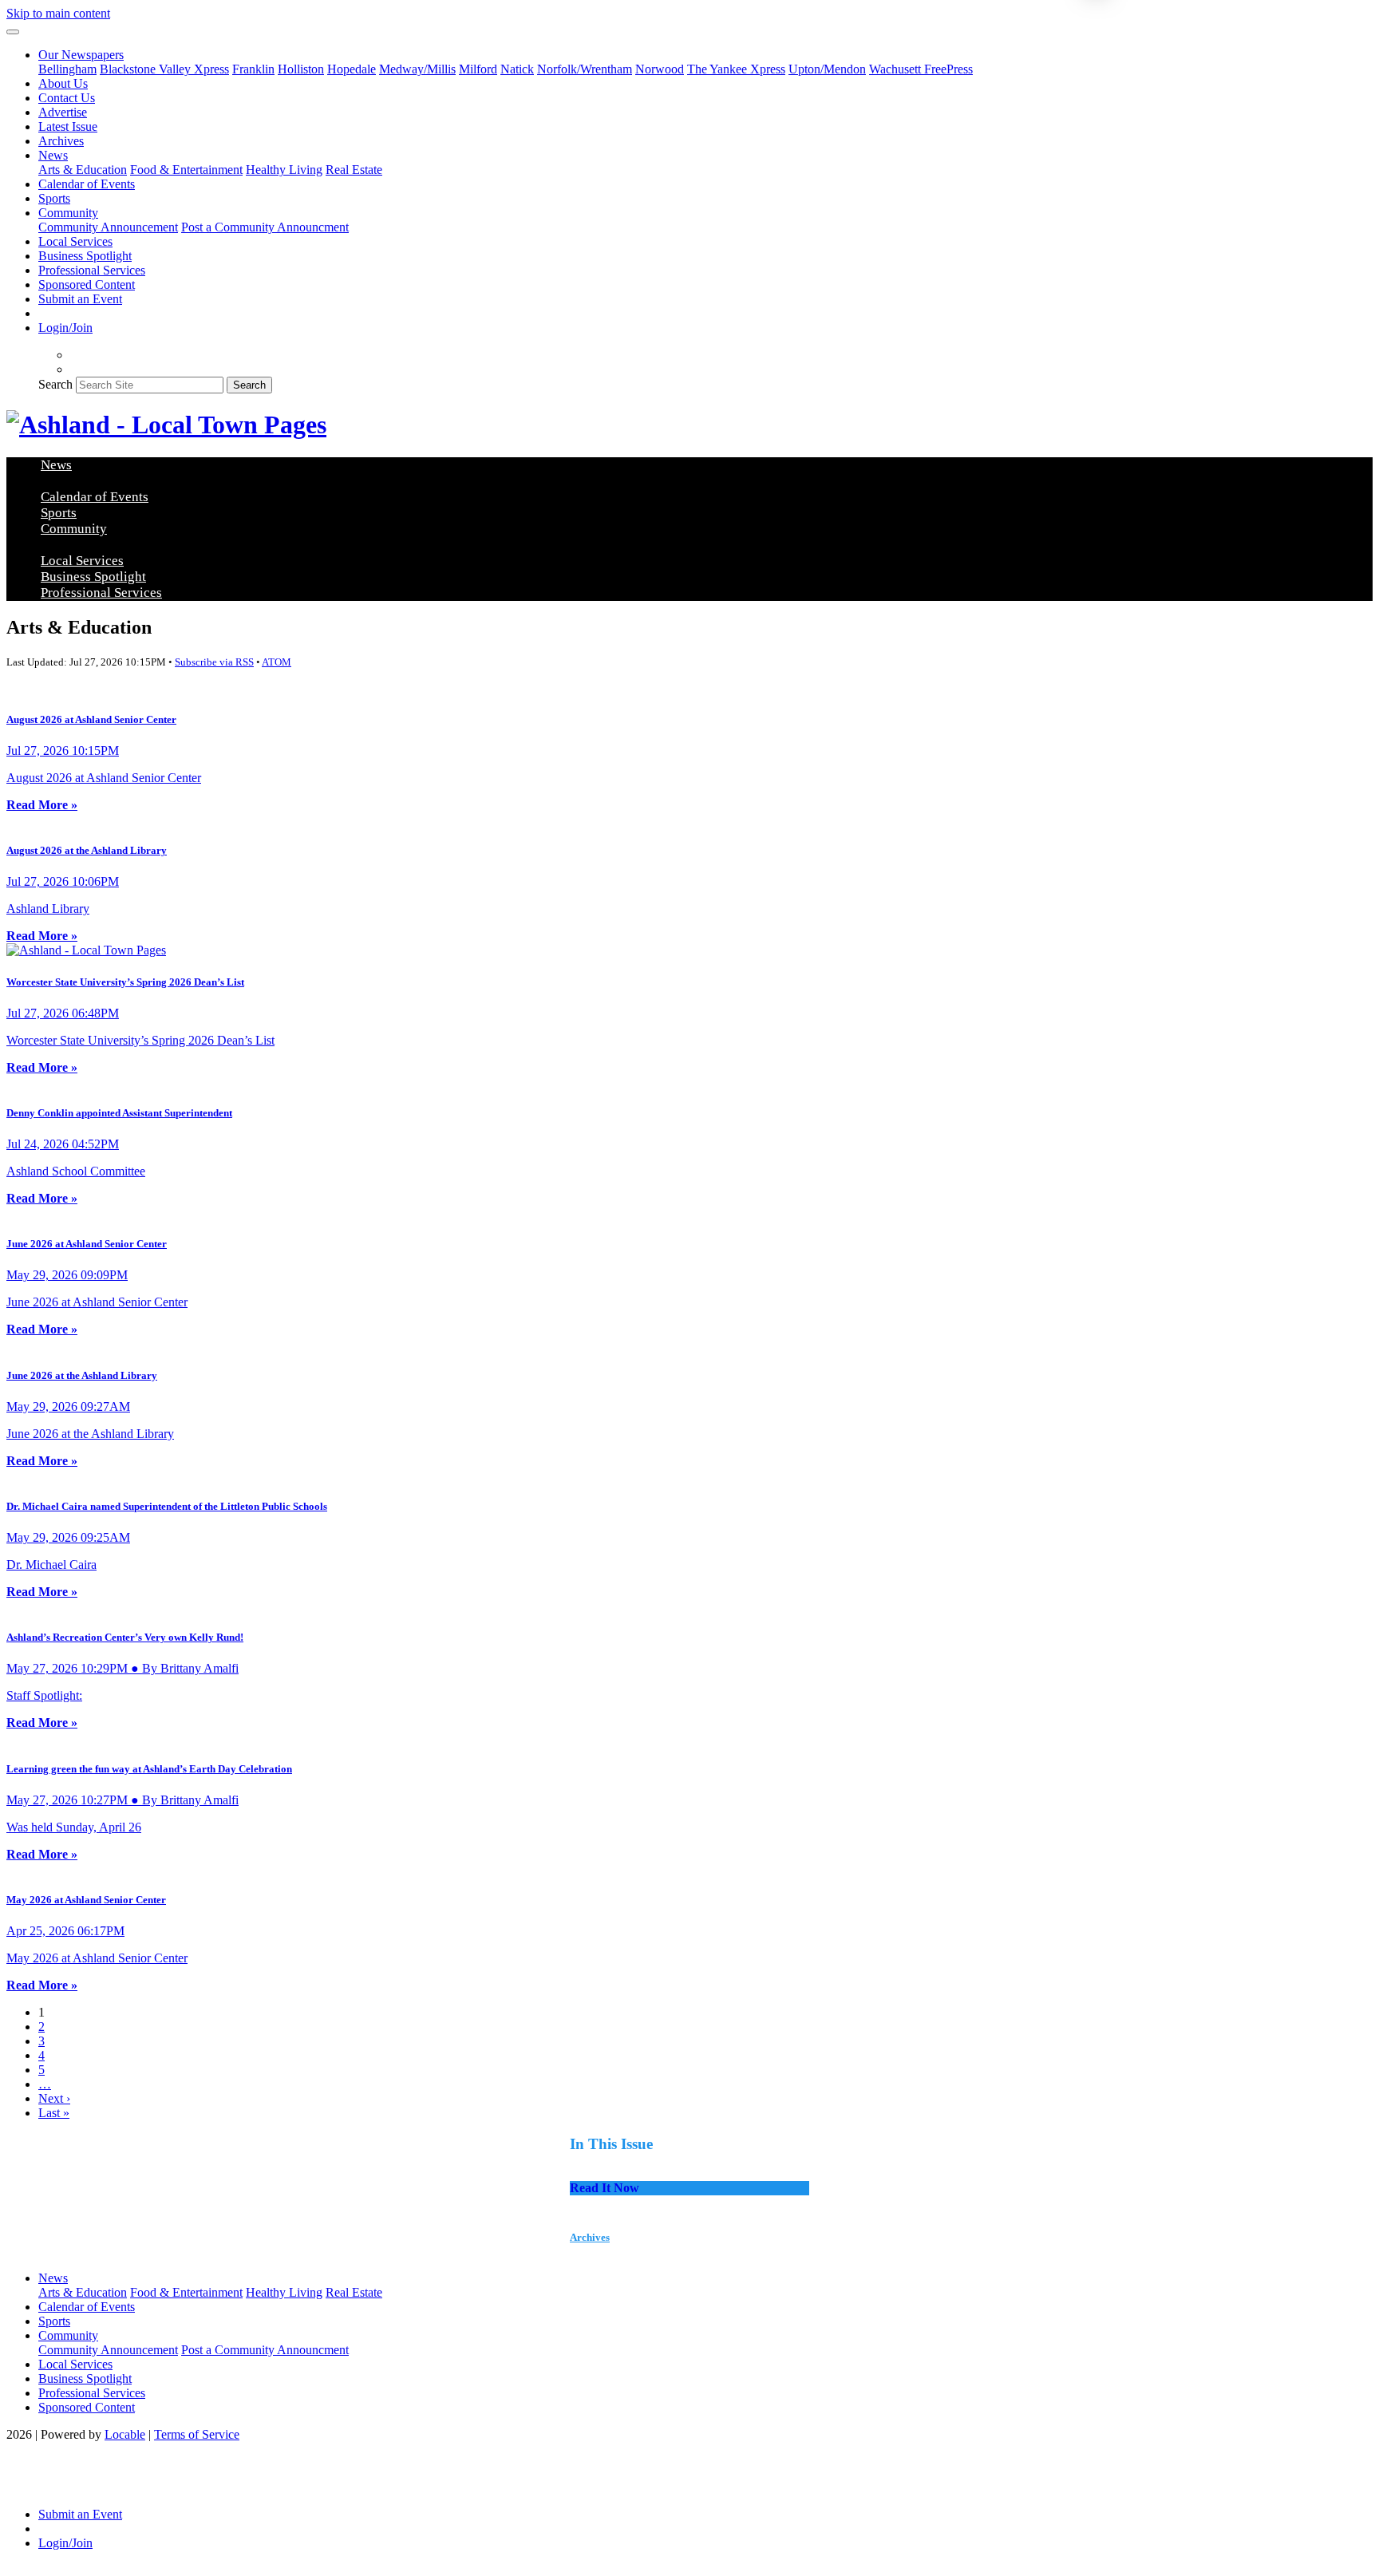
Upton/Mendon (827, 69)
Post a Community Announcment (265, 227)
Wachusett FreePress (921, 69)
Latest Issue (68, 126)
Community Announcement (108, 227)
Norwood (660, 69)
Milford (478, 69)
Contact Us (67, 98)
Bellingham (67, 69)
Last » (54, 2113)
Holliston (301, 69)
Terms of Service (197, 2434)
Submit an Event (80, 299)
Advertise (63, 112)
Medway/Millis (417, 69)
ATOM (277, 662)
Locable (125, 2434)
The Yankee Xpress (736, 69)
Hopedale (352, 69)
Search (55, 384)
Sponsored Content (87, 284)
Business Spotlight (85, 256)
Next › (54, 2098)
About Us (63, 83)
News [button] (53, 155)
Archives (61, 141)
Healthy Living (284, 170)
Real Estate (354, 170)
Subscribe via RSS (214, 662)
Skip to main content (58, 13)
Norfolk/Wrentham (585, 69)
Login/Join (65, 328)
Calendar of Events (87, 184)
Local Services (75, 241)
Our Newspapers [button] (81, 55)
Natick (517, 69)
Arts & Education (83, 170)
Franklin (253, 69)
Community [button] (68, 213)
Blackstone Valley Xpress (164, 69)
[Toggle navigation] (13, 32)
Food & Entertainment (186, 170)
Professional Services (92, 270)
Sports (54, 198)
